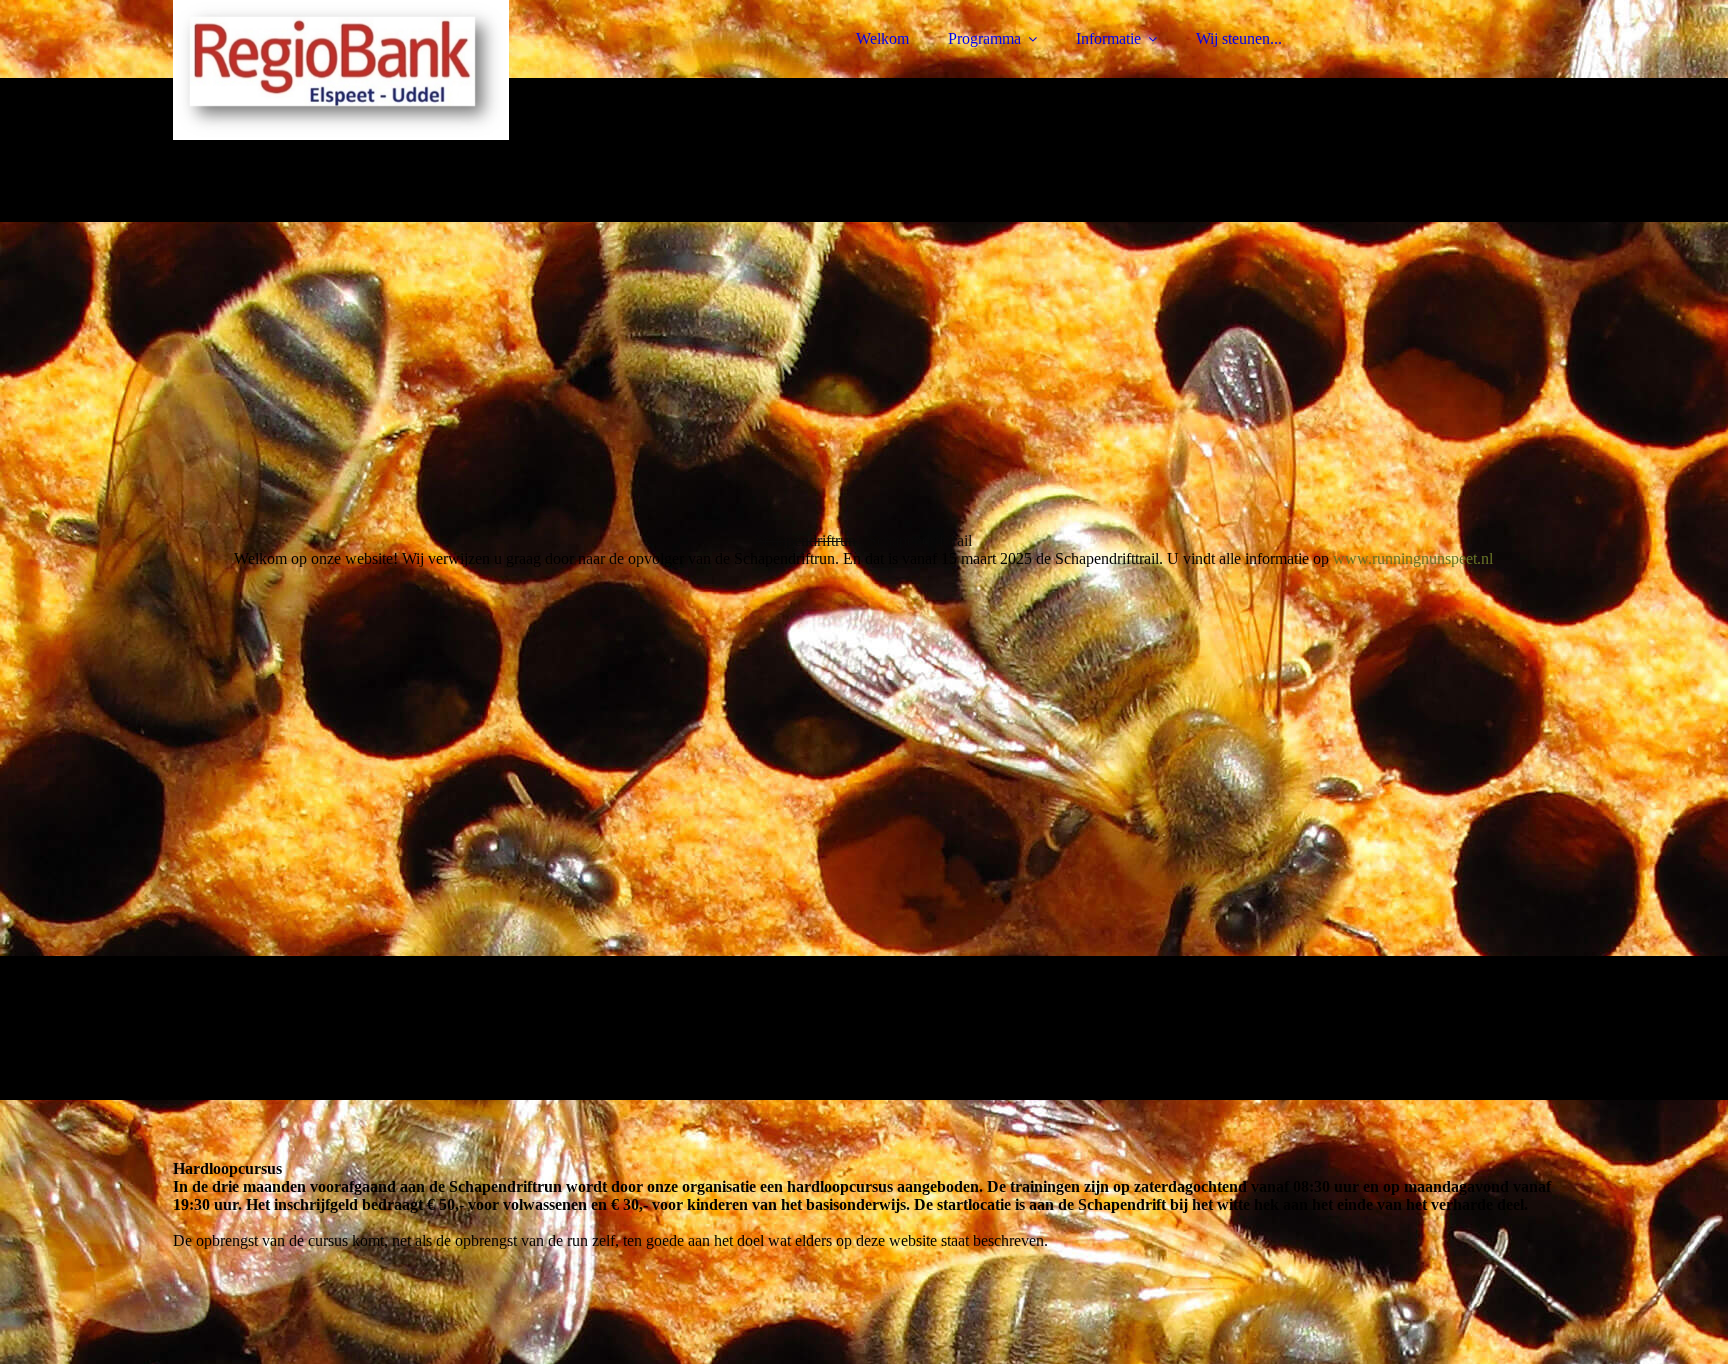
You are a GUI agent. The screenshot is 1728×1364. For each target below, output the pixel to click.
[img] (348, 70)
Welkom (882, 38)
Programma (984, 38)
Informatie (1108, 38)
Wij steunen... (1239, 38)
